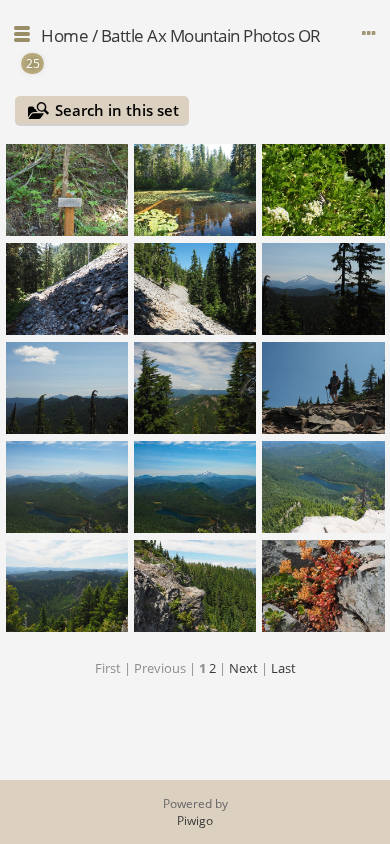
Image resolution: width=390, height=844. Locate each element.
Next (243, 668)
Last (283, 668)
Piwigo (195, 820)
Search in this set (117, 110)
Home (64, 35)
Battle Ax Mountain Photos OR (211, 35)
